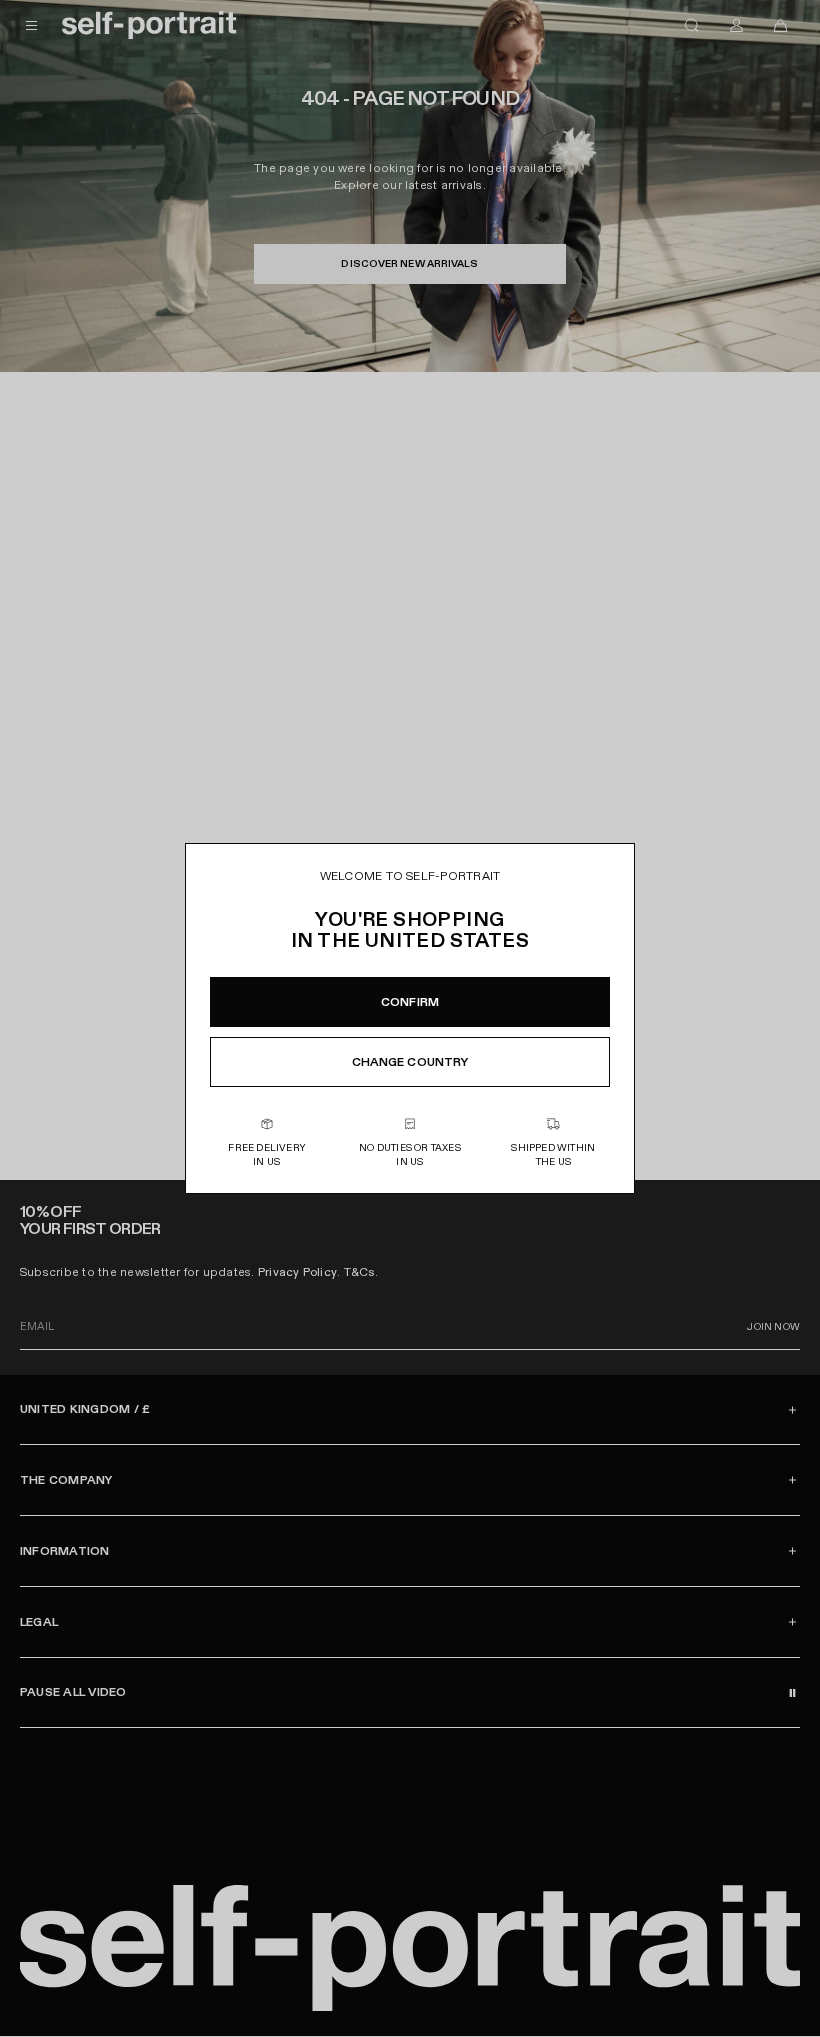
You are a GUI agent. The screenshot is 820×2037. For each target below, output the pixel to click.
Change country (410, 1062)
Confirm (410, 1002)
